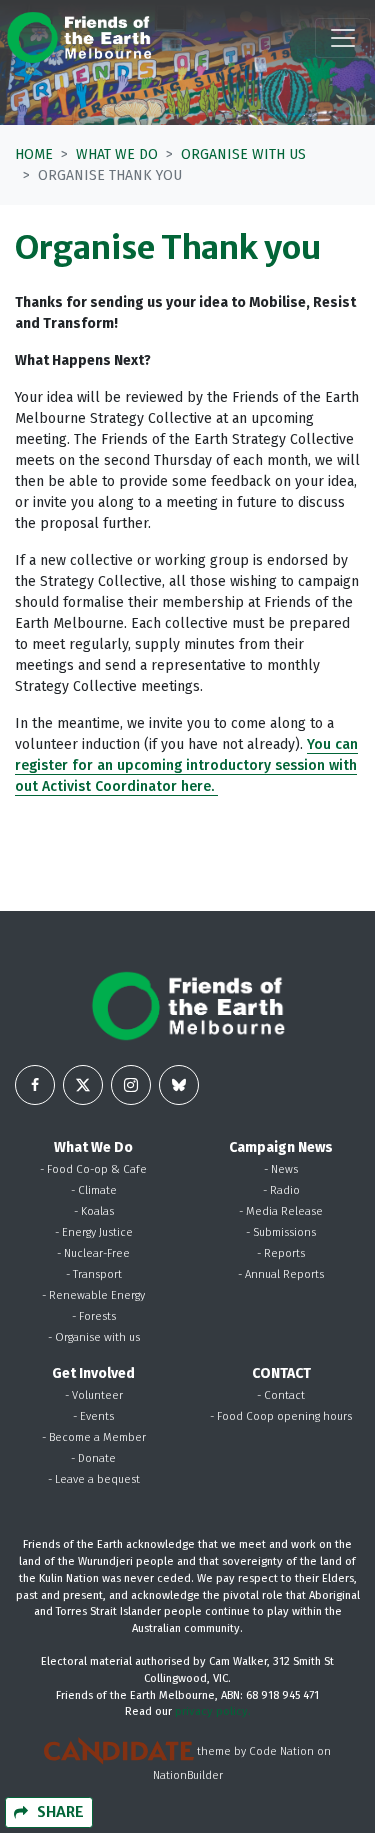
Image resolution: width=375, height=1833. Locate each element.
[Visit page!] (35, 1085)
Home (34, 154)
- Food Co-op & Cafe (93, 1169)
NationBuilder (188, 1775)
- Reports (281, 1253)
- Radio (281, 1190)
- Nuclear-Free (93, 1253)
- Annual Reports (281, 1274)
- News (281, 1169)
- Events (93, 1416)
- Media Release (281, 1211)
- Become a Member (94, 1437)
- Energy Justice (94, 1232)
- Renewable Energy (93, 1295)
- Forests (94, 1316)
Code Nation (281, 1752)
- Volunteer (94, 1395)
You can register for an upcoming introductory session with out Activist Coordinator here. (186, 765)
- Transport (94, 1274)
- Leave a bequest (94, 1479)
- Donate (93, 1458)
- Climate (94, 1190)
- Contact (281, 1395)
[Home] (79, 37)
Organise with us (243, 154)
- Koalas (94, 1211)
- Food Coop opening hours (281, 1416)
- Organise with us (94, 1337)
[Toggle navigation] (343, 38)
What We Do (117, 154)
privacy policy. (213, 1711)
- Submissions (281, 1232)
